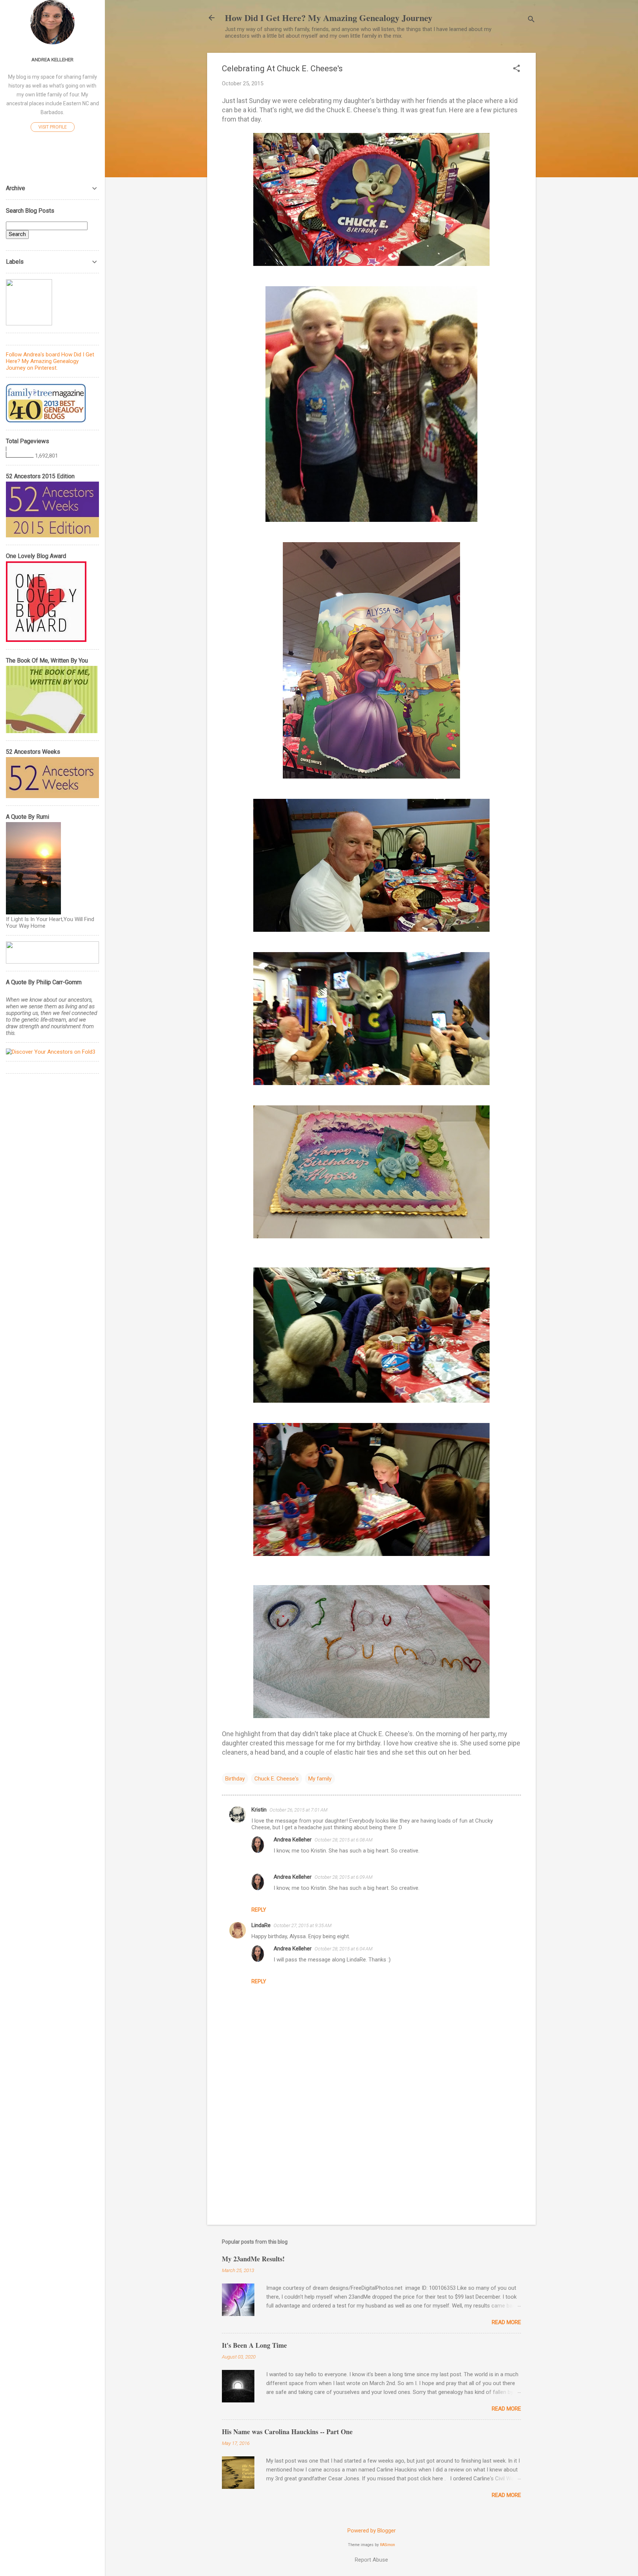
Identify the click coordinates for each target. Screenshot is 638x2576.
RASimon (387, 2545)
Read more (506, 2322)
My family (320, 1779)
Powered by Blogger (372, 2531)
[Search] (531, 20)
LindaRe (261, 1925)
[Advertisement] (371, 2156)
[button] (517, 69)
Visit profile (53, 127)
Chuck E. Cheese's (277, 1779)
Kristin (259, 1810)
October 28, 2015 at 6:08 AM (344, 1840)
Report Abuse (371, 2560)
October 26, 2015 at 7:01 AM (299, 1810)
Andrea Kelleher (293, 1840)
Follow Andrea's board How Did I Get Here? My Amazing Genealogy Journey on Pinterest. (50, 361)
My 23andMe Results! (253, 2259)
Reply (259, 1910)
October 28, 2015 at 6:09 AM (344, 1877)
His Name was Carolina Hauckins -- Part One (287, 2432)
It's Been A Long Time (254, 2345)
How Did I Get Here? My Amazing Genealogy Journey (329, 18)
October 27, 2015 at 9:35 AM (303, 1925)
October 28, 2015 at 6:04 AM (344, 1949)
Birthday (235, 1779)
